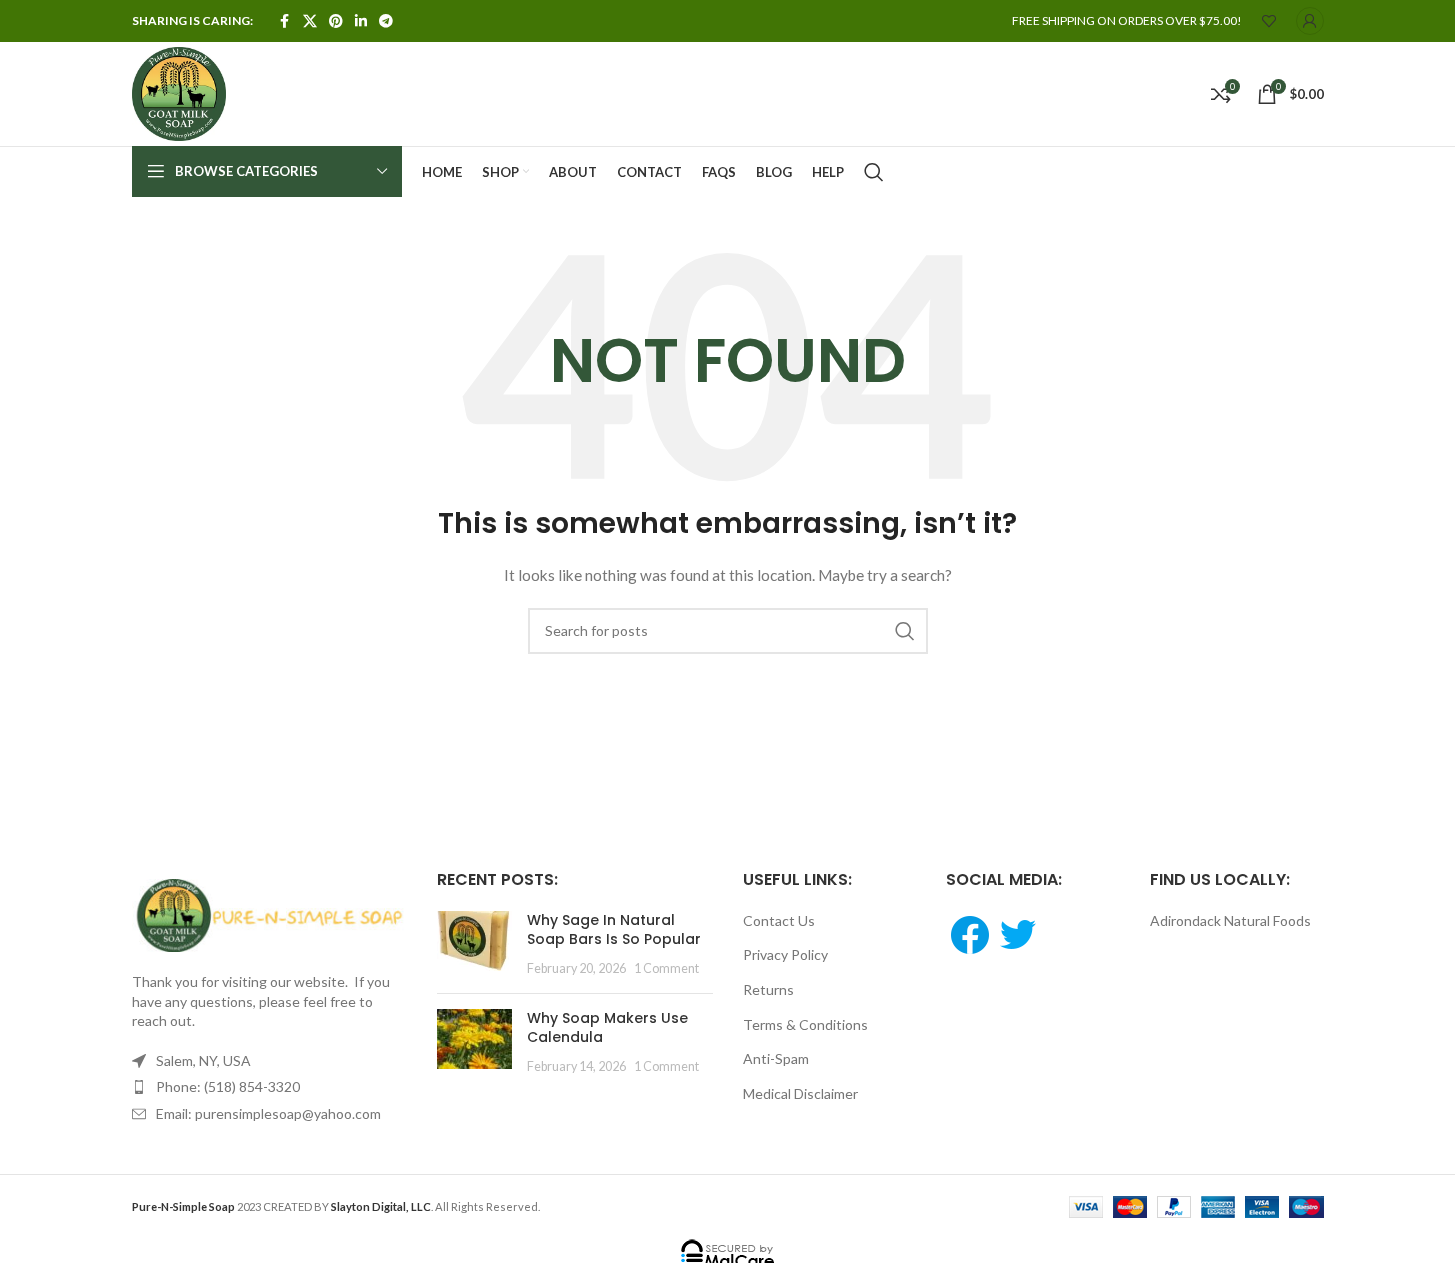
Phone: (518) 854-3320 (228, 1086)
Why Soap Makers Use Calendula (607, 1028)
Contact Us (779, 920)
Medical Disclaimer (800, 1093)
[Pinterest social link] (336, 21)
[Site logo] (179, 92)
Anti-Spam (776, 1058)
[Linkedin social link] (361, 21)
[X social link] (310, 21)
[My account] (1310, 21)
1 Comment (666, 968)
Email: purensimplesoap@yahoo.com (268, 1113)
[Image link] (270, 913)
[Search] (874, 172)
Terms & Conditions (805, 1024)
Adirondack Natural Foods (1230, 920)
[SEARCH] (905, 631)
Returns (768, 989)
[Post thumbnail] (474, 944)
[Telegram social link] (386, 21)
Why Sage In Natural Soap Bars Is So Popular (614, 930)
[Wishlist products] (1269, 21)
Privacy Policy (785, 954)
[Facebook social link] (285, 21)
